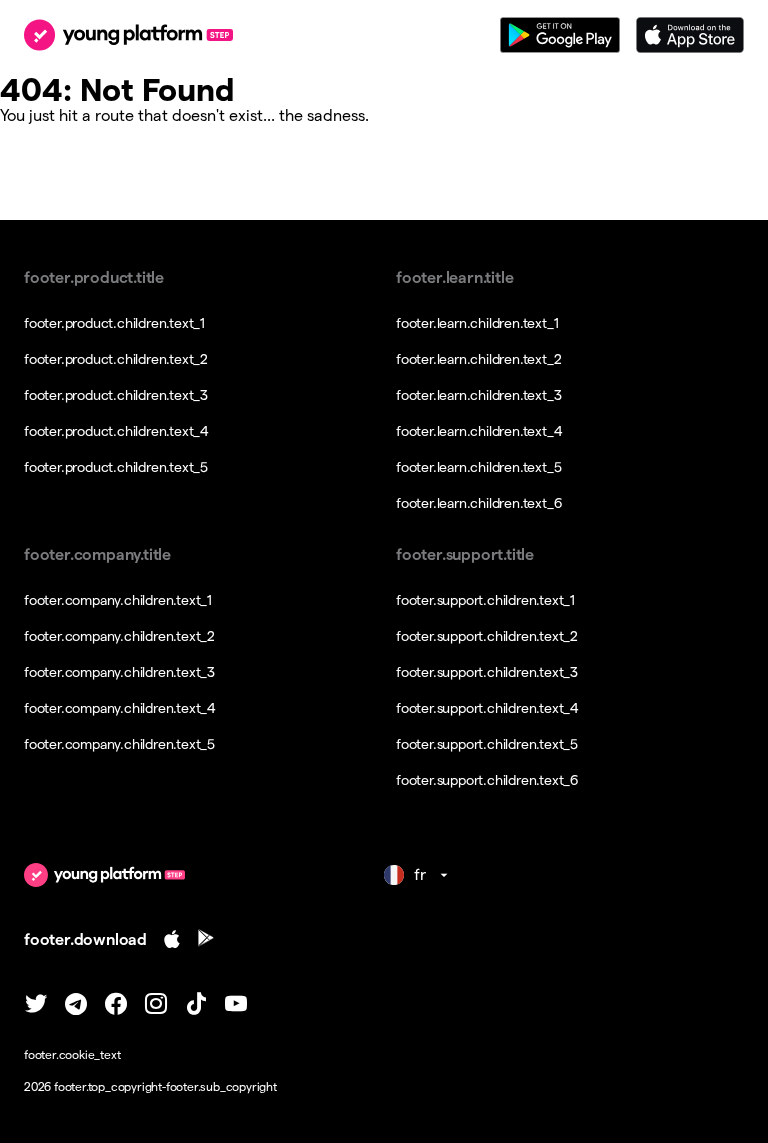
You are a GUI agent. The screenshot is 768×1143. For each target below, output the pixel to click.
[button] (384, 1055)
